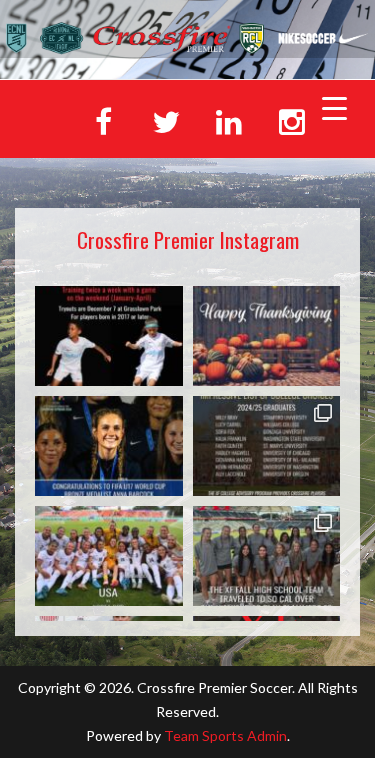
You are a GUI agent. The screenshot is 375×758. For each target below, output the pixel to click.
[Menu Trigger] (334, 107)
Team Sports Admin (225, 735)
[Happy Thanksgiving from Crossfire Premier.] (267, 336)
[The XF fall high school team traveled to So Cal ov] (267, 556)
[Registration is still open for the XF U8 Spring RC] (109, 336)
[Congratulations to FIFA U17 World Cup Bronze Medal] (109, 446)
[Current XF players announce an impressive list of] (267, 446)
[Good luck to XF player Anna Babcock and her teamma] (109, 556)
